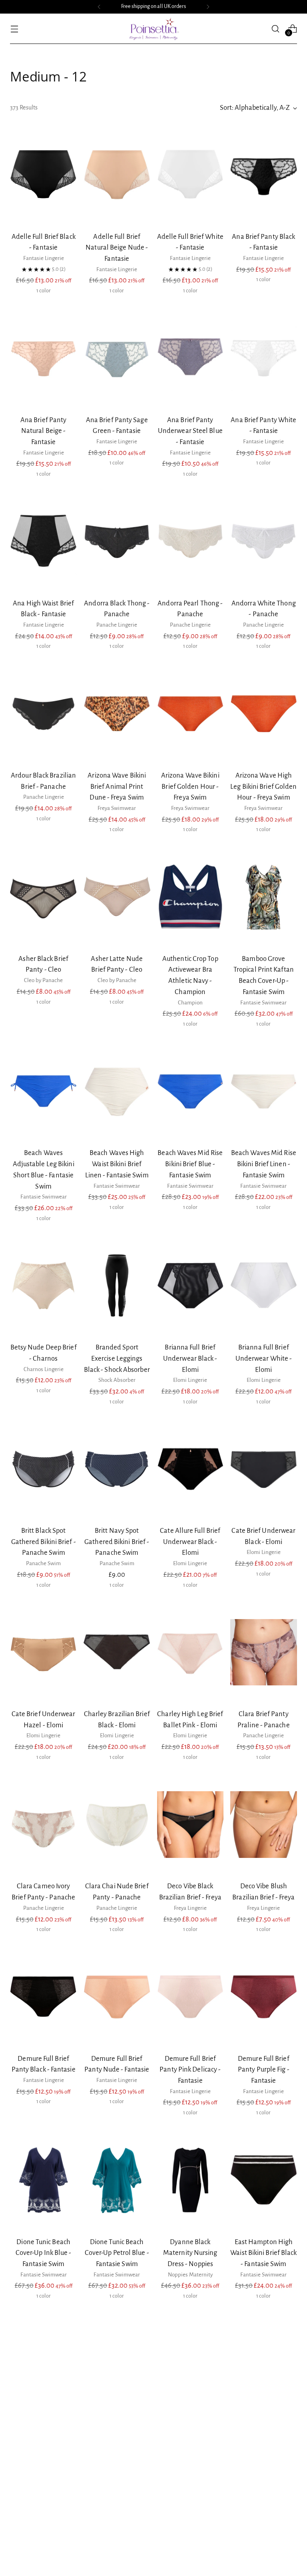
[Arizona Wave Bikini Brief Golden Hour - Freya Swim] (190, 714)
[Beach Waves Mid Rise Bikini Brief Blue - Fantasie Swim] (190, 1092)
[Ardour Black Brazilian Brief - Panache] (43, 714)
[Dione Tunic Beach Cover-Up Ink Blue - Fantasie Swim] (43, 2180)
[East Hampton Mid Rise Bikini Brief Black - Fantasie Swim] (43, 2364)
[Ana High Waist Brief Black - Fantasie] (43, 542)
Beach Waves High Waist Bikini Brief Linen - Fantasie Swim (117, 1164)
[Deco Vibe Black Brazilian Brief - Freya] (190, 1824)
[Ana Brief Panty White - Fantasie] (264, 358)
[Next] (208, 7)
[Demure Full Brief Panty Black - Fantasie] (43, 1997)
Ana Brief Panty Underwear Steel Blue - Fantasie (190, 431)
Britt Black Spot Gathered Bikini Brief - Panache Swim (44, 1542)
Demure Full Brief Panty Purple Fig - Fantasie (264, 2070)
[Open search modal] (276, 29)
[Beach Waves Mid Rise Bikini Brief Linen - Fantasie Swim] (264, 1092)
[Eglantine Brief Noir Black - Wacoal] (264, 2364)
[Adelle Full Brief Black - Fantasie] (43, 175)
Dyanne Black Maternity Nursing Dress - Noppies (190, 2253)
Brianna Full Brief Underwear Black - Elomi (190, 1358)
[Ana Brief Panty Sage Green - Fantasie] (117, 358)
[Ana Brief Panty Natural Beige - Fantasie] (43, 358)
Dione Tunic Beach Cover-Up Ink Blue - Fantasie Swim (44, 2253)
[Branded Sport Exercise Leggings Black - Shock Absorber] (117, 1286)
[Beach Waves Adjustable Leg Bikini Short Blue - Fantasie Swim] (43, 1092)
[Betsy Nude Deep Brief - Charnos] (43, 1286)
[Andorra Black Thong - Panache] (117, 542)
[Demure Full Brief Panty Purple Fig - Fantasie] (264, 1997)
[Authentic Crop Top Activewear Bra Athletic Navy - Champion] (190, 897)
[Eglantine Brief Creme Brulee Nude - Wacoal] (190, 2364)
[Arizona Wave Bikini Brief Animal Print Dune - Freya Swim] (117, 714)
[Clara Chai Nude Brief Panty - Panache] (117, 1824)
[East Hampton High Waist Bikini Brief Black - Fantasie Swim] (264, 2180)
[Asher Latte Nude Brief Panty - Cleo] (117, 897)
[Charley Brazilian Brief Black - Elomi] (117, 1652)
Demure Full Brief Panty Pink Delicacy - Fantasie (190, 2070)
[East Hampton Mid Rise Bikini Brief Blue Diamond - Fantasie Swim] (117, 2364)
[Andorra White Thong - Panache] (264, 542)
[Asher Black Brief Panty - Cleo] (43, 897)
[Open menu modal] (14, 29)
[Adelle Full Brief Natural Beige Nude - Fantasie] (117, 175)
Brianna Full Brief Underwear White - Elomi (264, 1358)
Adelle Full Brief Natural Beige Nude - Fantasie (117, 248)
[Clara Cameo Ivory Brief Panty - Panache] (43, 1824)
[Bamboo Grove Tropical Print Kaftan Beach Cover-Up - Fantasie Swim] (264, 897)
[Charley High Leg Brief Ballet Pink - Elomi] (190, 1652)
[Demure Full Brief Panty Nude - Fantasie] (117, 1997)
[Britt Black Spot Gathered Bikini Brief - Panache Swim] (43, 1469)
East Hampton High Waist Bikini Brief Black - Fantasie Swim (263, 2253)
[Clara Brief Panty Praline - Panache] (264, 1652)
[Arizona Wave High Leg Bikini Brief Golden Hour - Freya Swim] (264, 714)
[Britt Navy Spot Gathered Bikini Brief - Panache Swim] (117, 1469)
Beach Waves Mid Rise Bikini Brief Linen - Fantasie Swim (264, 1164)
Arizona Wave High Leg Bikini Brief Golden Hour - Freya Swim (263, 786)
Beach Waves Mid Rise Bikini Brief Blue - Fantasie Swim (190, 1164)
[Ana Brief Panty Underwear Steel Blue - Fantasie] (190, 358)
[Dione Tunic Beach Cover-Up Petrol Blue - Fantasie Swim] (117, 2180)
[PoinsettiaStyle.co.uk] (153, 29)
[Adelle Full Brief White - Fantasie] (190, 175)
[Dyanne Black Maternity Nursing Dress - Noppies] (190, 2180)
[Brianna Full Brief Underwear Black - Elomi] (190, 1286)
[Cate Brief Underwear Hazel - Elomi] (43, 1652)
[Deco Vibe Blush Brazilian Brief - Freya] (264, 1824)
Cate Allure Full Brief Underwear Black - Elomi (190, 1542)
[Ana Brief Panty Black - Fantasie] (264, 175)
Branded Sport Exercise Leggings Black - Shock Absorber (117, 1358)
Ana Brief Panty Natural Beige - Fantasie (43, 431)
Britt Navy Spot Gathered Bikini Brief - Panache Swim (117, 1542)
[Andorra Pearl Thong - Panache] (190, 542)
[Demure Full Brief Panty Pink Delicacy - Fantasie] (190, 1997)
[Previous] (99, 7)
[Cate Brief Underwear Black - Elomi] (264, 1469)
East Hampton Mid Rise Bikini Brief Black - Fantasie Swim (43, 2436)
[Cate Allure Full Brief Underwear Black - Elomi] (190, 1469)
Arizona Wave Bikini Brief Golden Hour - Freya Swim (190, 786)
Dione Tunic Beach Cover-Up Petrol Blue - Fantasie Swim (117, 2253)
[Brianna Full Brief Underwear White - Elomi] (264, 1286)
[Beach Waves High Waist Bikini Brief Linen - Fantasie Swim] (117, 1092)
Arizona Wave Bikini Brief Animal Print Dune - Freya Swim (117, 786)
